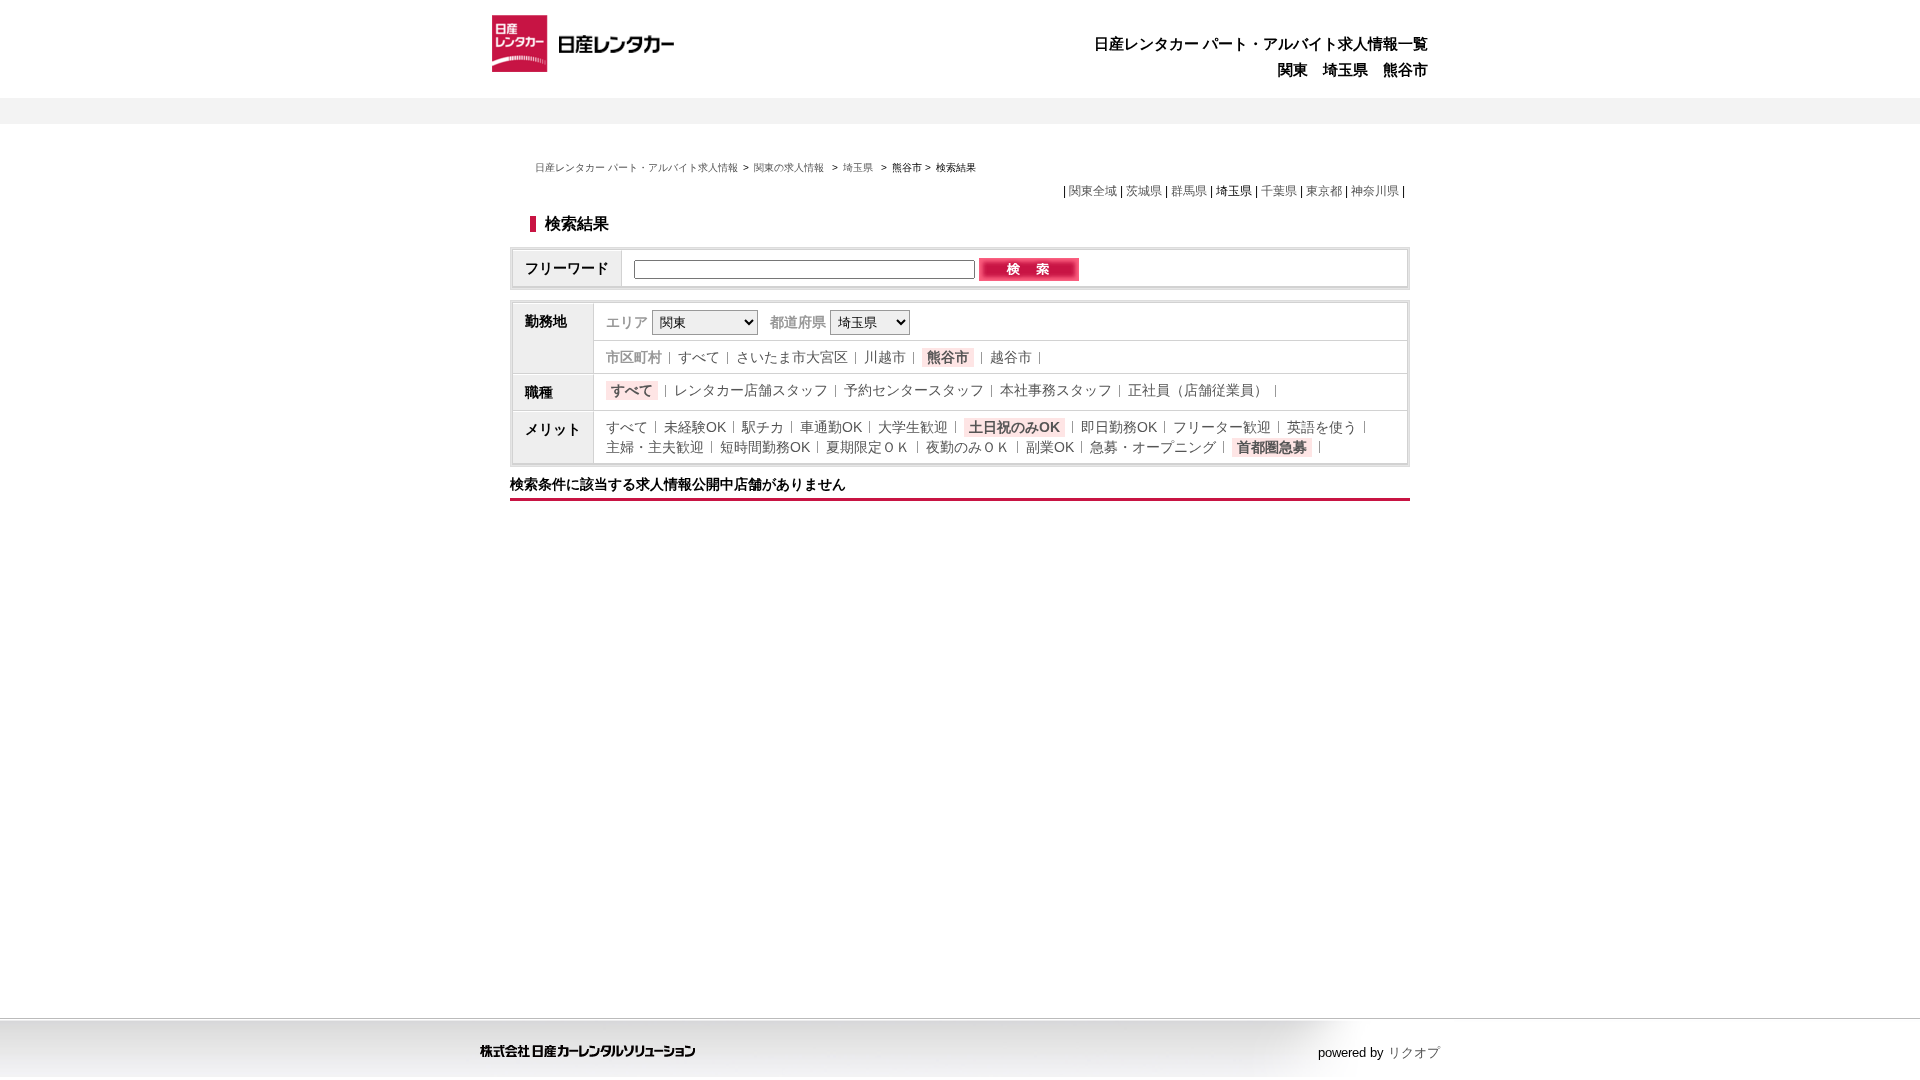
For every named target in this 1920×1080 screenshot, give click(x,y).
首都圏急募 (1272, 447)
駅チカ (763, 427)
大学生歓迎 (913, 427)
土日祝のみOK (1014, 427)
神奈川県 (1375, 191)
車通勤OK (831, 427)
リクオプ (1414, 1052)
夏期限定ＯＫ (868, 447)
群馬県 (1189, 191)
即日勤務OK (1119, 427)
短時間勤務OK (765, 447)
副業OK (1050, 447)
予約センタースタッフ (914, 390)
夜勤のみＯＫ (968, 447)
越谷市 (1011, 357)
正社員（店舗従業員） (1198, 390)
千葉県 (1279, 191)
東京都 (1324, 191)
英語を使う (1322, 427)
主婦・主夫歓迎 (655, 447)
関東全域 (1093, 191)
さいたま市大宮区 (792, 357)
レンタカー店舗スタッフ (751, 390)
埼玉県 (858, 167)
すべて (699, 357)
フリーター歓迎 (1222, 427)
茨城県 (1144, 191)
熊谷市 (948, 357)
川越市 (885, 357)
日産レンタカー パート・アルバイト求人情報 (636, 167)
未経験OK (695, 427)
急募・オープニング (1153, 447)
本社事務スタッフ (1056, 390)
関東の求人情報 (790, 167)
